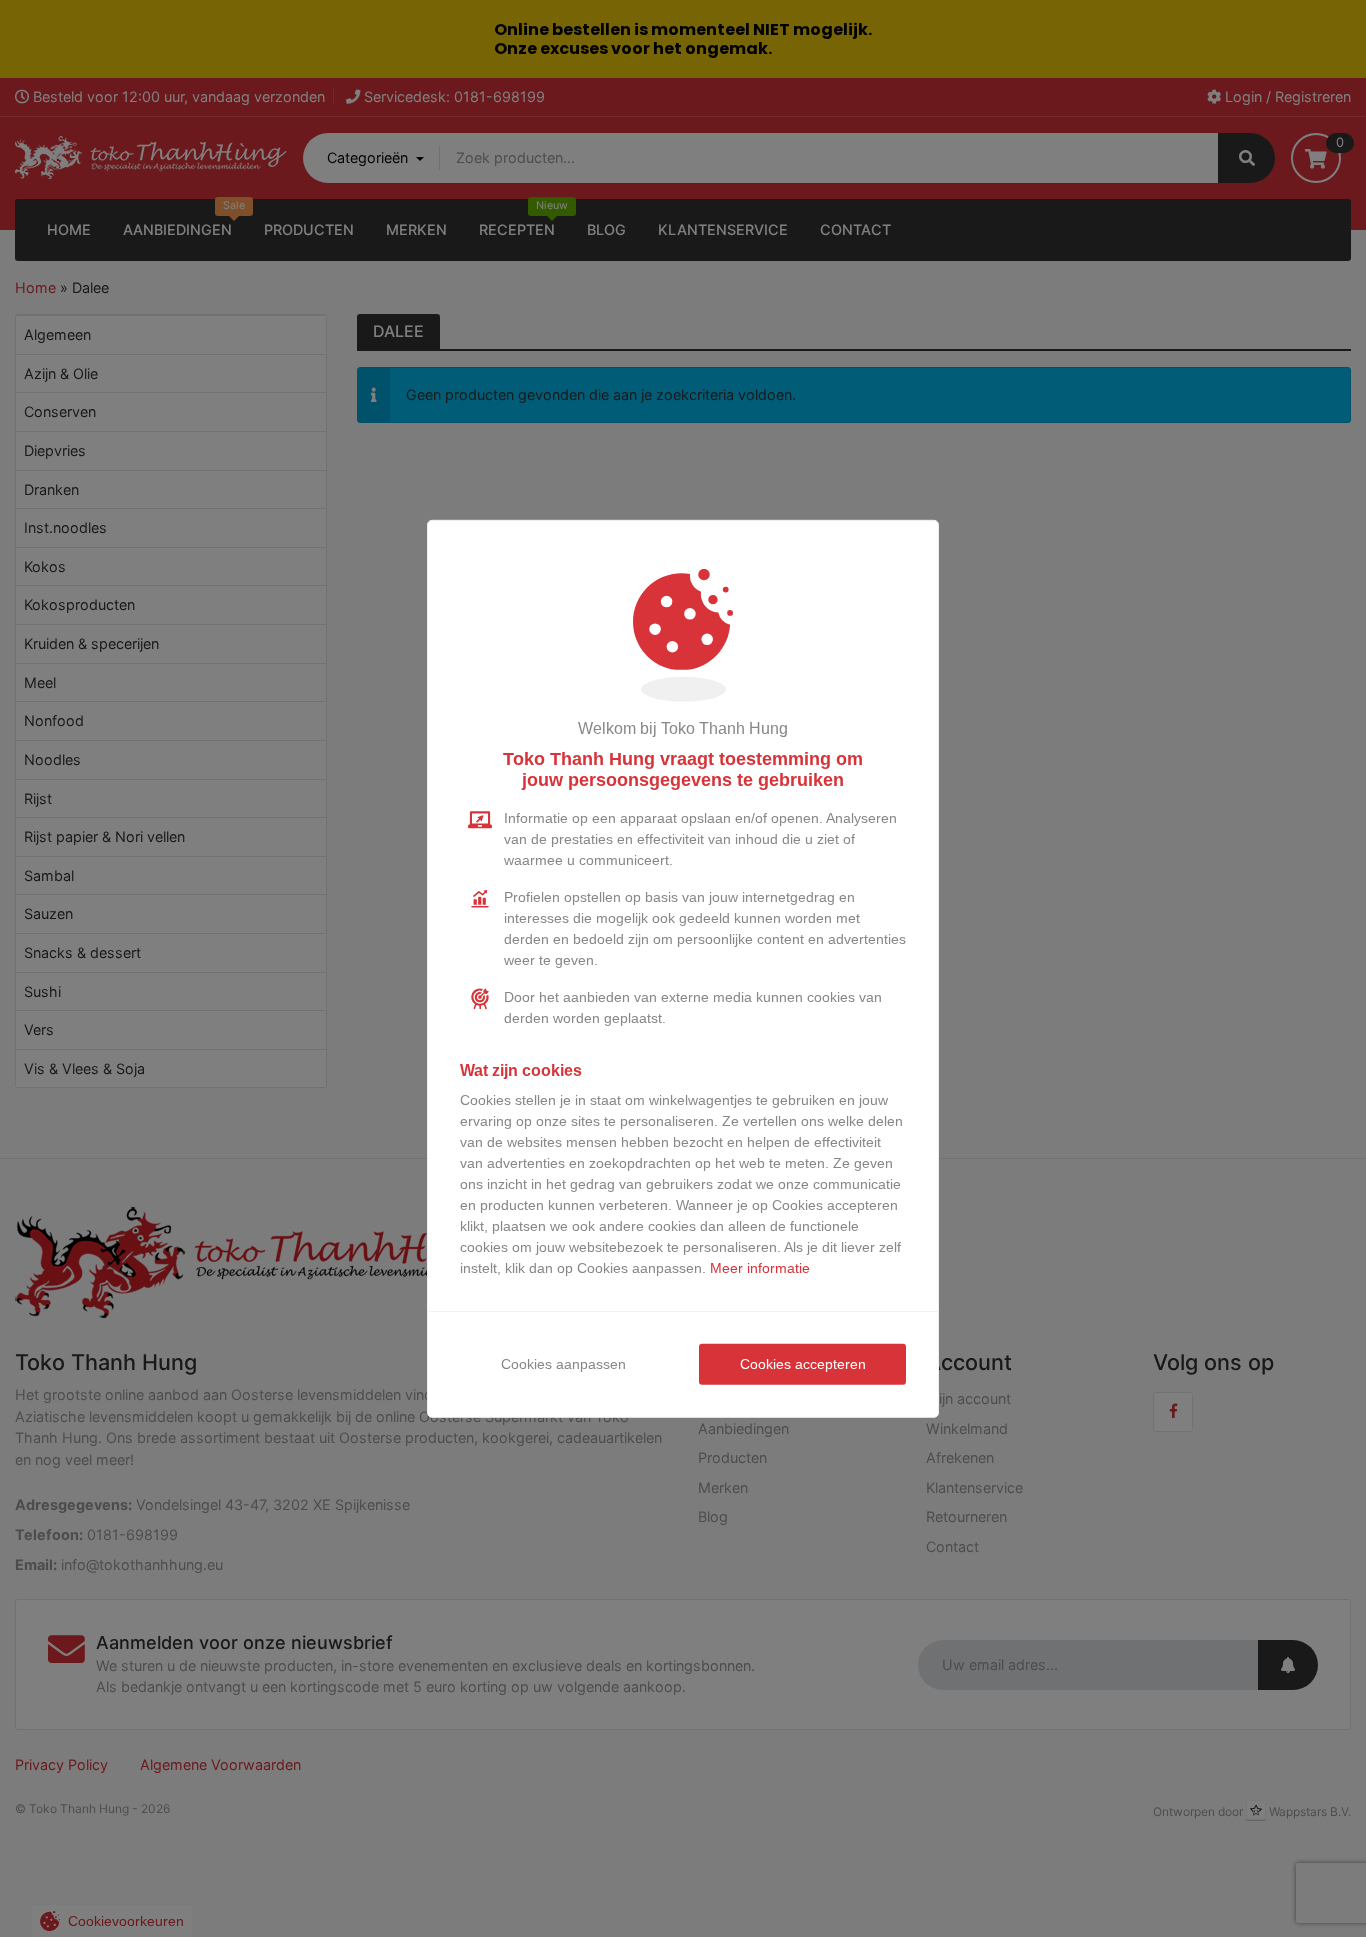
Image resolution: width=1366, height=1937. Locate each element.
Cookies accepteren (803, 1364)
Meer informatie (760, 1268)
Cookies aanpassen (563, 1364)
